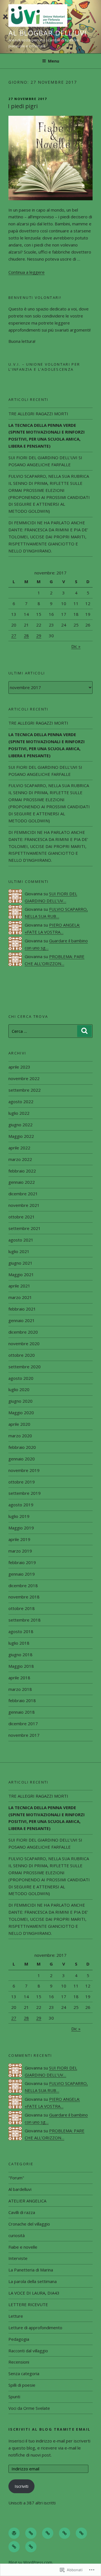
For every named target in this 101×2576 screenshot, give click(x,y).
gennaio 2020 (22, 1459)
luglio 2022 (19, 1113)
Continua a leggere (27, 272)
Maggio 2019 (21, 1528)
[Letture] (65, 2533)
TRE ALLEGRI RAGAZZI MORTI (38, 414)
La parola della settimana (33, 2281)
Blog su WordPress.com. (31, 2562)
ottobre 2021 (22, 1217)
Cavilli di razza (22, 2212)
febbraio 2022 (22, 1171)
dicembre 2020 (23, 1332)
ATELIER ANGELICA (27, 2201)
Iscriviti (21, 2486)
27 (14, 636)
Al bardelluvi (20, 2189)
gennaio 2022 (22, 1182)
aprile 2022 (19, 1148)
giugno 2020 (20, 1401)
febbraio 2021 (22, 1309)
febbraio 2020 (22, 1447)
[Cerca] (84, 1031)
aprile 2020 (19, 1424)
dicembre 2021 (23, 1194)
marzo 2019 (20, 1551)
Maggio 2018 (21, 1666)
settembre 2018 (25, 1620)
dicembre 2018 (23, 1585)
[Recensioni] (81, 2533)
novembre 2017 (24, 1735)
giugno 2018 (20, 1655)
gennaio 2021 (22, 1320)
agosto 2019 (21, 1505)
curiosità (17, 2235)
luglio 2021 (19, 1251)
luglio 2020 (19, 1389)
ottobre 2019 (22, 1482)
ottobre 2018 (22, 1608)
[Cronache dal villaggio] (14, 2547)
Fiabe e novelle (23, 2247)
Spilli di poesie (22, 2385)
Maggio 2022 (21, 1136)
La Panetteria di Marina (31, 2270)
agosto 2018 (21, 1631)
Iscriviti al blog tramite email (49, 2429)
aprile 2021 (19, 1286)
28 (26, 636)
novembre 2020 (24, 1343)
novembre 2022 (24, 1078)
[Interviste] (31, 2533)
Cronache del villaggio (29, 2224)
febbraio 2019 (22, 1562)
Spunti (14, 2397)
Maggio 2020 (21, 1413)
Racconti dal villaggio (28, 2351)
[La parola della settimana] (48, 2533)
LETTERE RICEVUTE (28, 2304)
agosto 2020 (21, 1378)
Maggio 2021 (21, 1274)
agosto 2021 (21, 1240)
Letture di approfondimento (35, 2328)
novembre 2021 (24, 1205)
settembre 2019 (25, 1493)
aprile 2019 (19, 1539)
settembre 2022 (25, 1090)
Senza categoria (24, 2373)
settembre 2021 (25, 1228)
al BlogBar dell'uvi (47, 33)
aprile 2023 (19, 1067)
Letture (16, 2316)
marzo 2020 (20, 1436)
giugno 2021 (20, 1263)
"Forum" (16, 2178)
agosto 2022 (21, 1102)
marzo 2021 (20, 1297)
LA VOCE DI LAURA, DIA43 (34, 2293)
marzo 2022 (20, 1159)
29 (39, 636)
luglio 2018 (19, 1643)
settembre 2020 (25, 1367)
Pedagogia (19, 2339)
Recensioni (19, 2362)
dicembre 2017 (23, 1724)
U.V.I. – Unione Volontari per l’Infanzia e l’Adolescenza (44, 367)
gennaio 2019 (22, 1574)
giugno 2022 (20, 1125)
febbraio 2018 (22, 1700)
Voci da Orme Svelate (29, 2408)
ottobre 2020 (22, 1355)
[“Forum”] (31, 2547)
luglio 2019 (19, 1516)
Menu (54, 61)
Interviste (18, 2258)
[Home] (14, 2533)
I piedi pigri (23, 106)
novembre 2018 (24, 1597)
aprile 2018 (19, 1678)
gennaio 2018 (22, 1712)
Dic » (76, 646)
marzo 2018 (20, 1689)
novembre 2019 (24, 1470)
